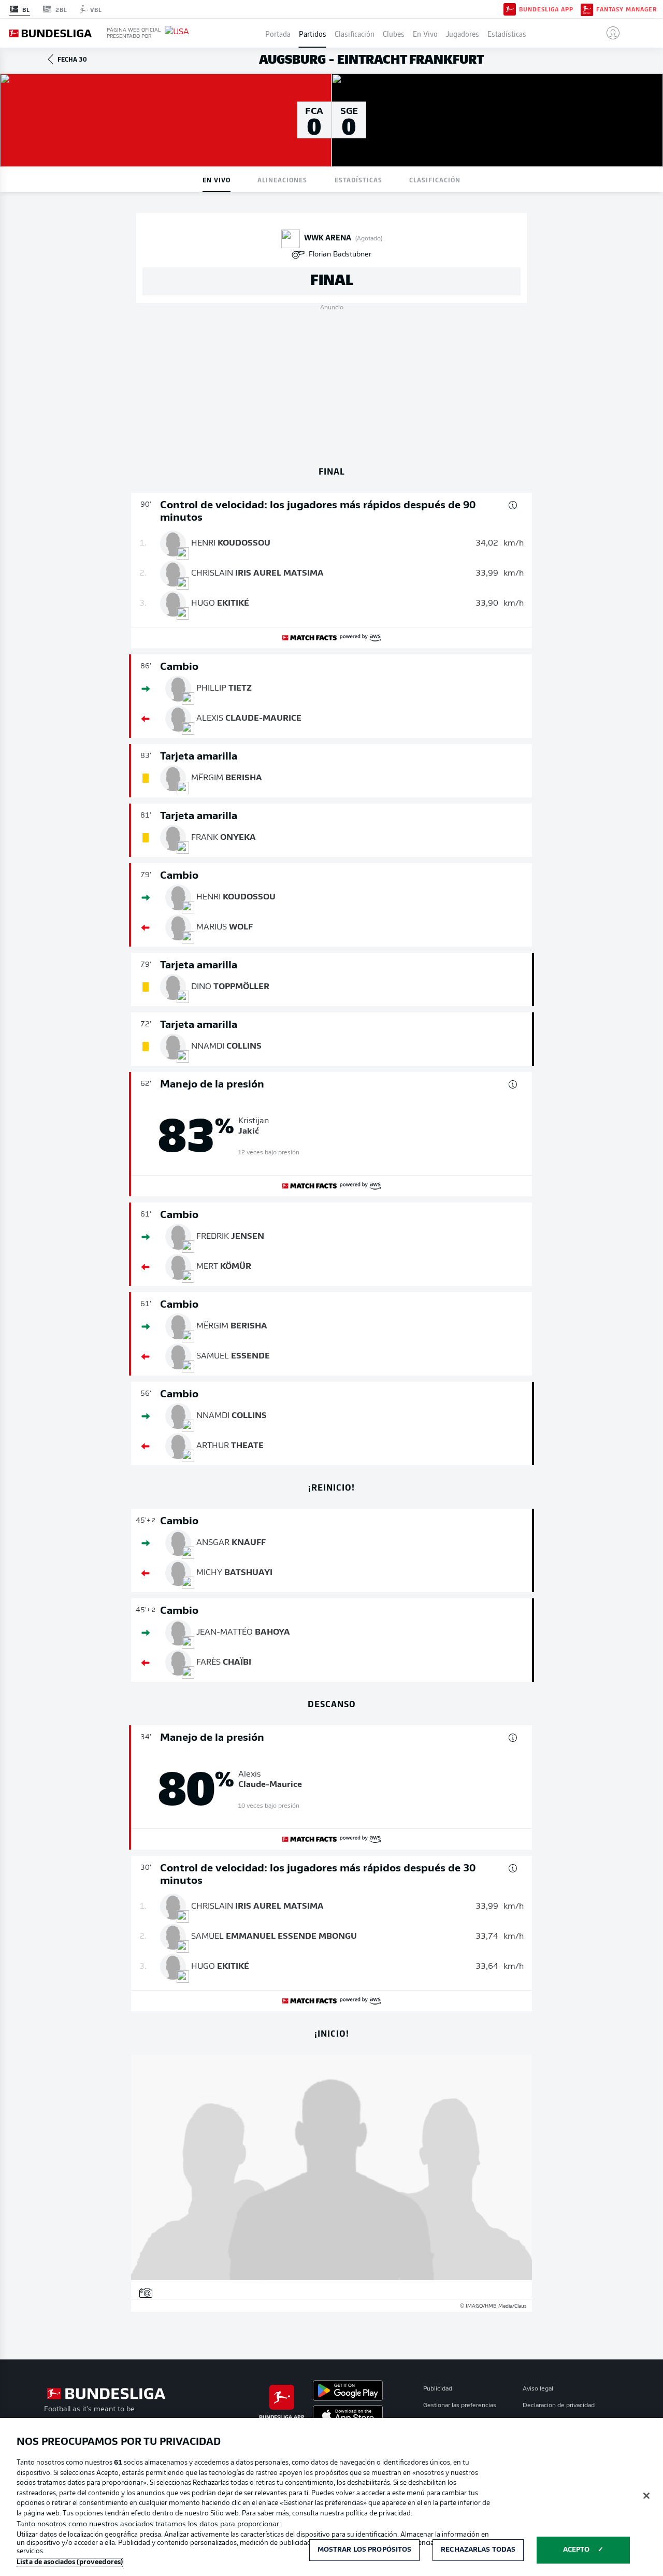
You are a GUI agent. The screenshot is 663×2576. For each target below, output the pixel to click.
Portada (278, 33)
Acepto (576, 2550)
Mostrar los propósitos (365, 2550)
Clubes (394, 33)
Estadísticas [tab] (358, 180)
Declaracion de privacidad (559, 2406)
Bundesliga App (546, 9)
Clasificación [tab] (435, 180)
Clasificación (355, 33)
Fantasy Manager (626, 9)
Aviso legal (538, 2389)
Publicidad (438, 2389)
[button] (609, 33)
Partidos (313, 33)
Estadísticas (507, 33)
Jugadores (463, 33)
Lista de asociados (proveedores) (70, 2562)
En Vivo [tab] (217, 180)
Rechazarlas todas (478, 2550)
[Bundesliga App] (510, 9)
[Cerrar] (646, 2496)
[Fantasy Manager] (587, 9)
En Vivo (425, 33)
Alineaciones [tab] (282, 180)
